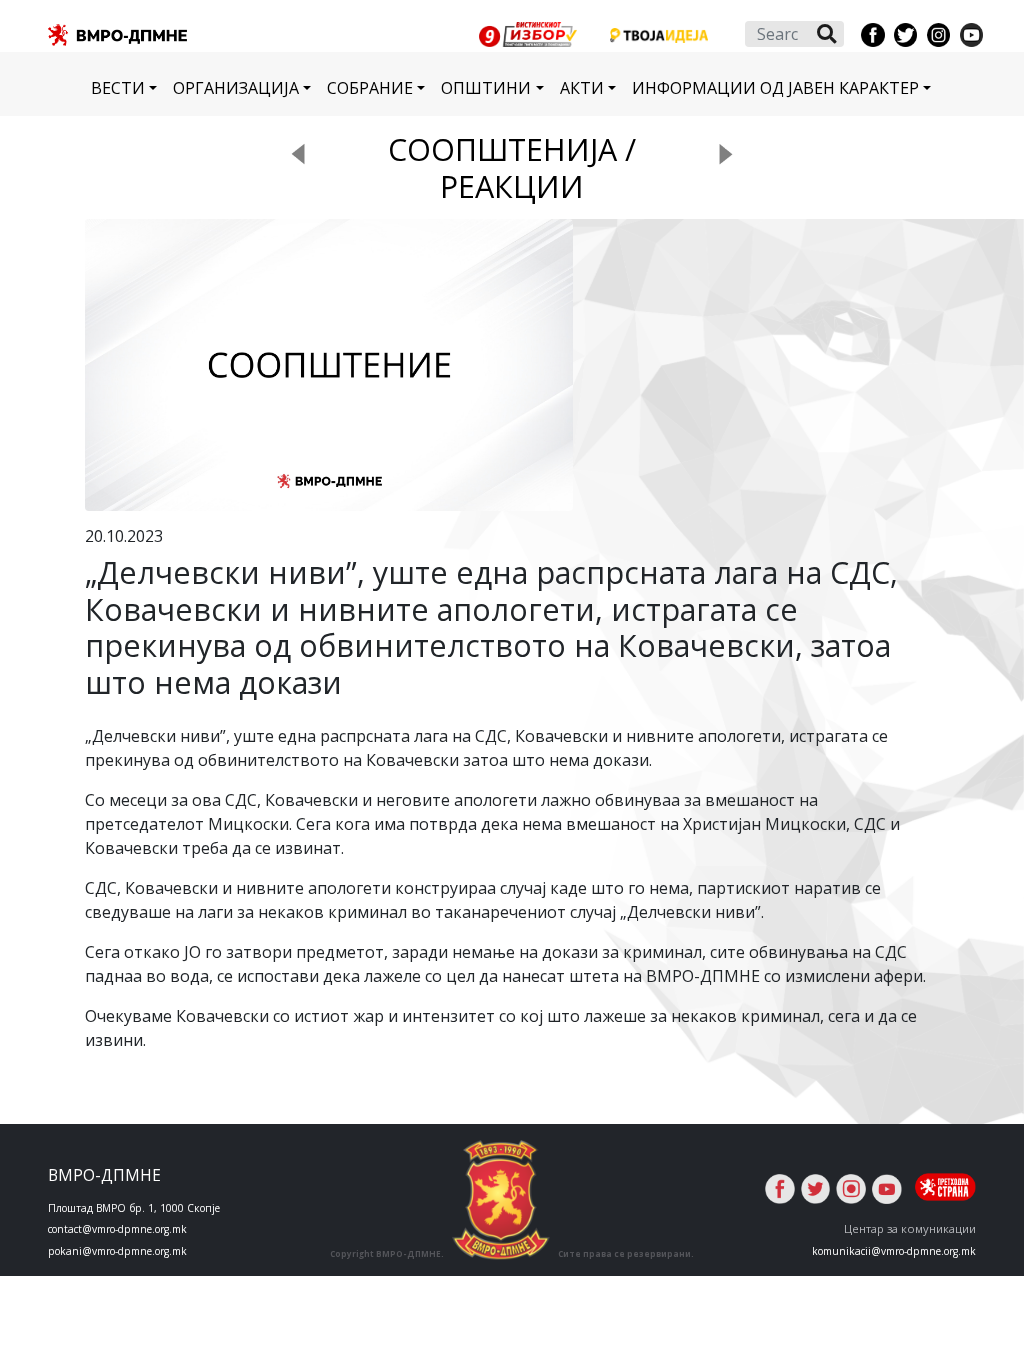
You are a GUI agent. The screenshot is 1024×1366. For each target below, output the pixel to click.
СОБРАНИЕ (370, 88)
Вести (118, 88)
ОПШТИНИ (486, 88)
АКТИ (582, 88)
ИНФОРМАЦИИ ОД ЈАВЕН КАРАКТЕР (775, 88)
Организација (236, 88)
